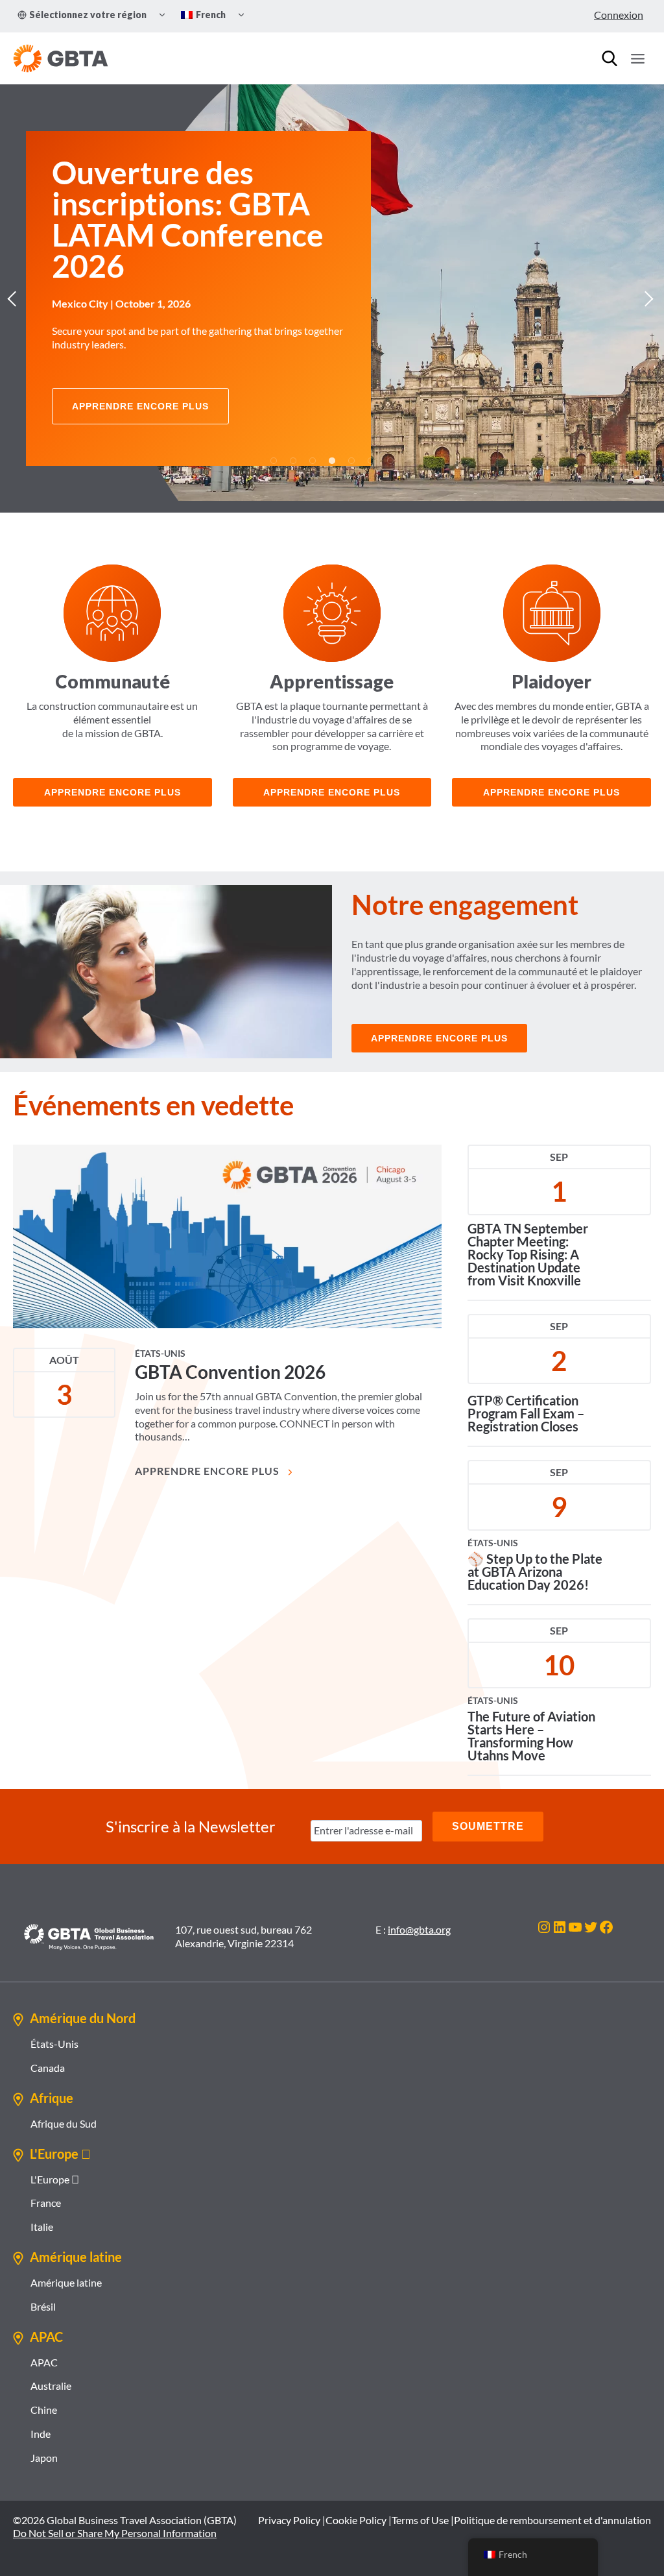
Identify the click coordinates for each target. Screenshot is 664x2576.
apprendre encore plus (113, 792)
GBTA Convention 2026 (230, 1372)
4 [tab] (332, 461)
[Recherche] (610, 58)
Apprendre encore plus (332, 792)
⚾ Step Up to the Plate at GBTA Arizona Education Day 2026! (535, 1572)
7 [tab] (390, 461)
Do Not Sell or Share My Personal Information (115, 2533)
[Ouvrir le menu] (637, 58)
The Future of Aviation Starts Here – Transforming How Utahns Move (531, 1736)
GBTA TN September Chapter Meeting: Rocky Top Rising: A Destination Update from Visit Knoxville (528, 1254)
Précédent (16, 298)
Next (648, 298)
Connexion (619, 15)
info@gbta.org (419, 1929)
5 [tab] (351, 461)
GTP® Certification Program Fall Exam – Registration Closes (526, 1413)
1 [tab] (274, 461)
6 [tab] (371, 461)
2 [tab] (293, 461)
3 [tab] (313, 461)
